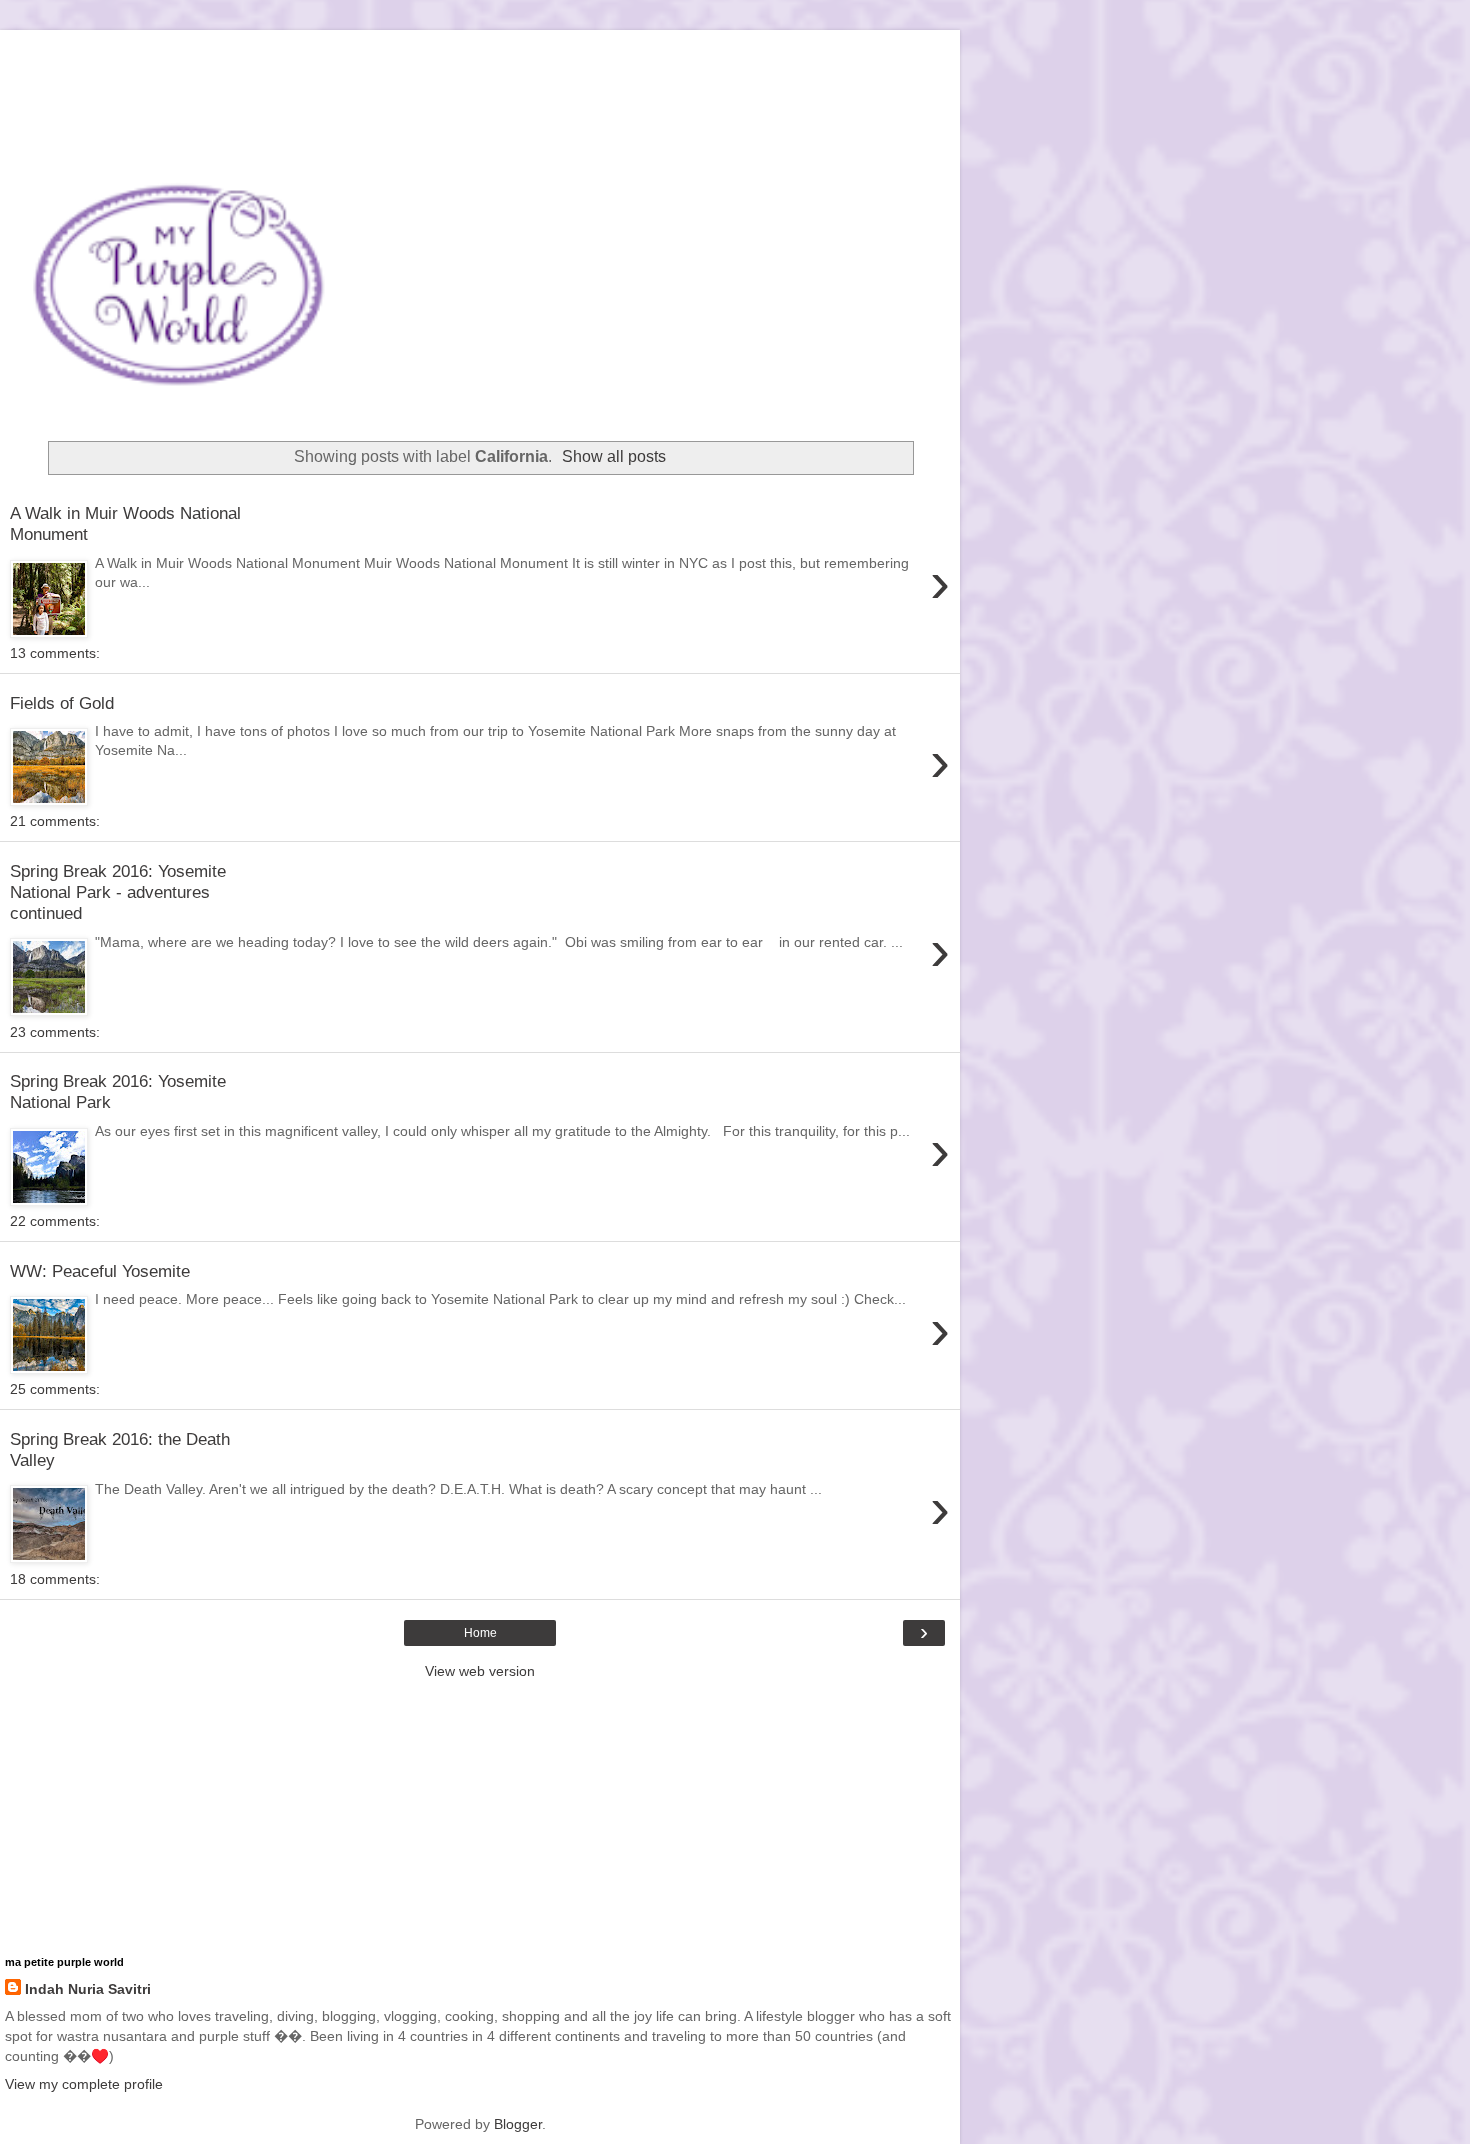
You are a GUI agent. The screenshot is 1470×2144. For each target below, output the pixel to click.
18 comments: (55, 1579)
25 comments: (55, 1389)
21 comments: (55, 821)
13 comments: (55, 653)
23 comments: (55, 1032)
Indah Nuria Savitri (88, 1989)
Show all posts (614, 456)
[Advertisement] (480, 55)
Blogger (518, 2124)
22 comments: (55, 1221)
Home (480, 1633)
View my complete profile (84, 2084)
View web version (480, 1671)
